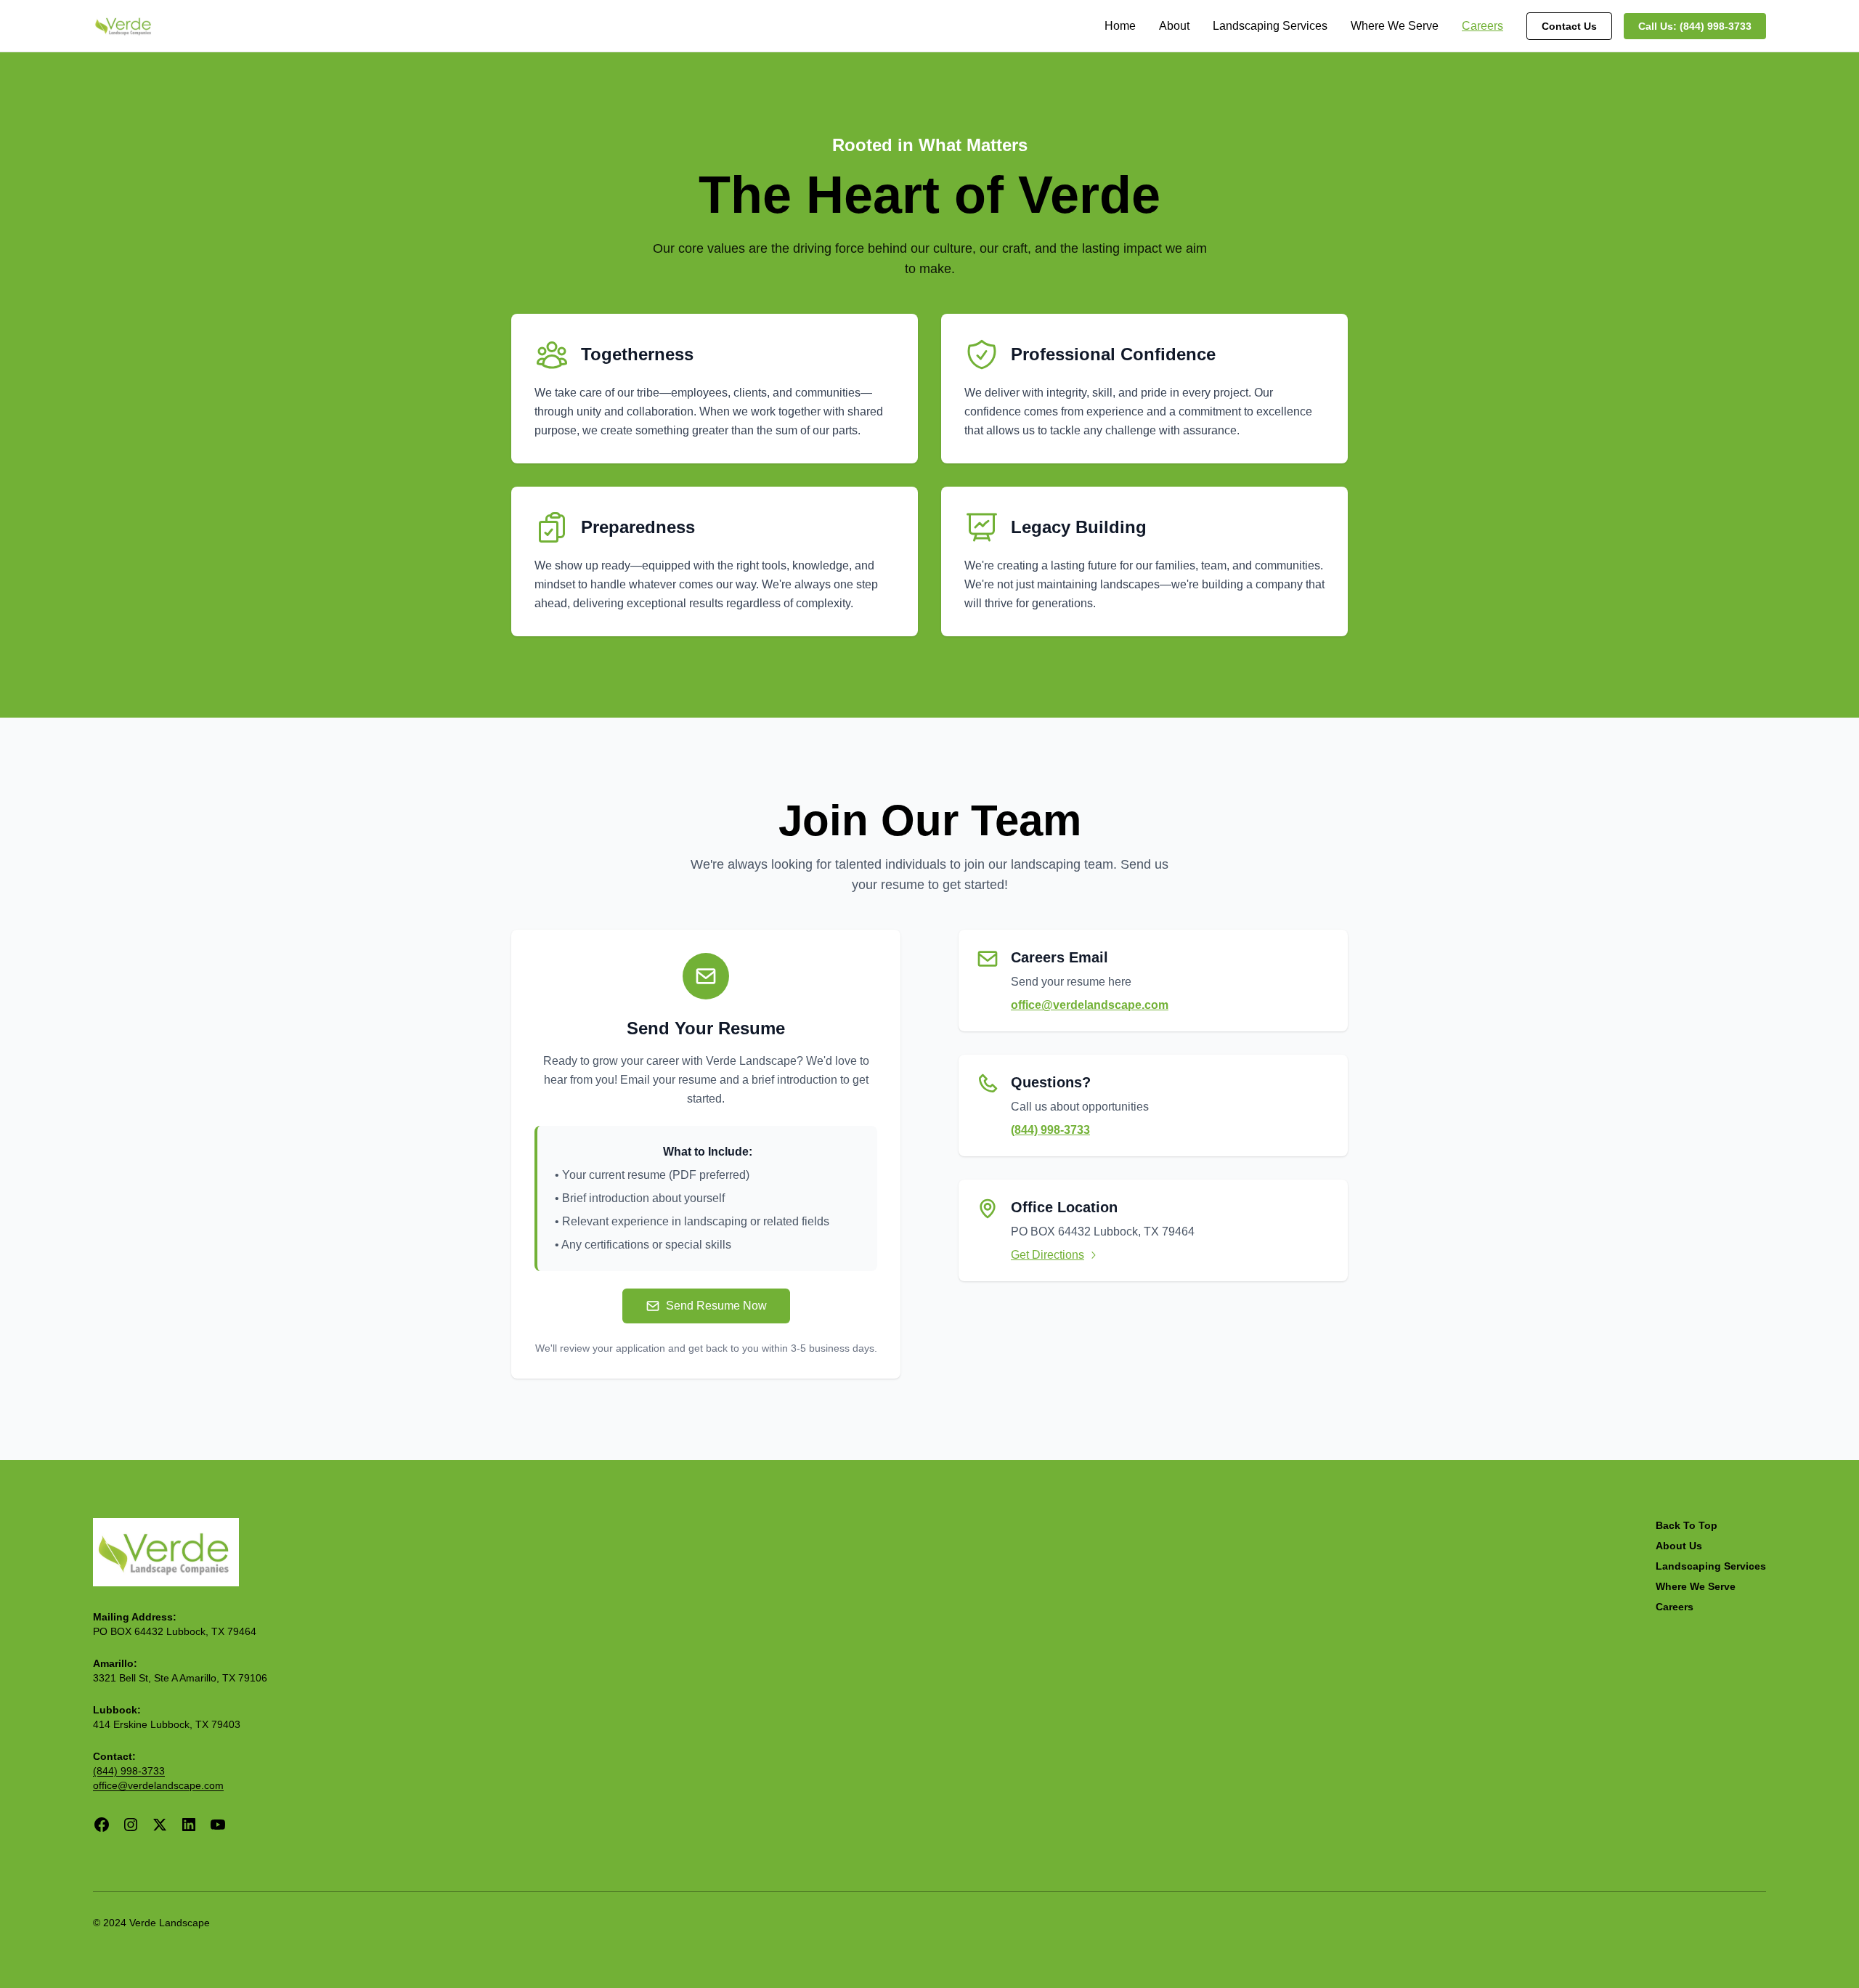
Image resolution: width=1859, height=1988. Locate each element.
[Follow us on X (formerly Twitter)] (160, 1825)
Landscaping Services (1270, 26)
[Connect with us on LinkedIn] (189, 1825)
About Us (1679, 1546)
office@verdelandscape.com (1090, 1005)
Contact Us (1569, 26)
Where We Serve (1395, 26)
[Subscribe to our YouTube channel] (218, 1825)
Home (1120, 26)
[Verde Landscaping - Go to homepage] (124, 26)
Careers (1482, 26)
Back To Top (1687, 1525)
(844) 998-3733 (1050, 1130)
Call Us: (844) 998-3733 (1695, 26)
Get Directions (1048, 1255)
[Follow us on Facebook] (102, 1825)
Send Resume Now (716, 1306)
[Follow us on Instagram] (131, 1825)
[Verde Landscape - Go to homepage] (166, 1552)
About (1174, 26)
